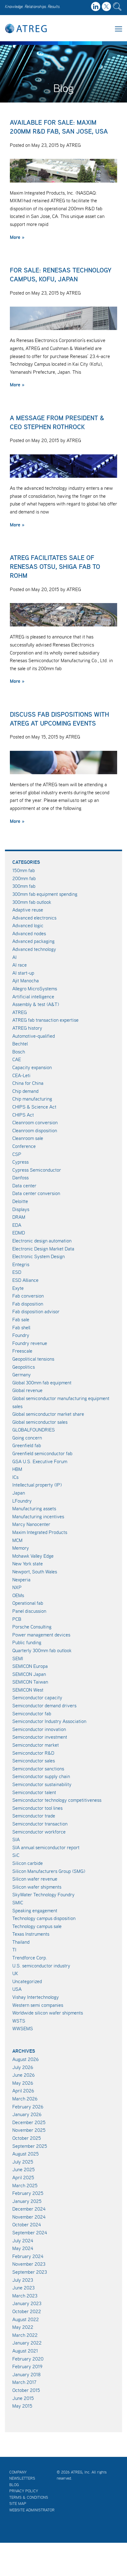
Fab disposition (28, 1304)
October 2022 (27, 2311)
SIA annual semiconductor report (46, 1847)
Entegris (21, 1264)
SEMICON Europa (30, 1666)
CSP (17, 1154)
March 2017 (24, 2382)
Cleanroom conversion (35, 1122)
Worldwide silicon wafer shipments (48, 2013)
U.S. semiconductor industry (41, 1966)
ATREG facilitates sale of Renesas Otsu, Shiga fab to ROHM (55, 567)
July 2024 (23, 2240)
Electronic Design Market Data (43, 1249)
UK (15, 1973)
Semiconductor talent (34, 1792)
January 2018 (27, 2374)
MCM (17, 1540)
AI (14, 957)
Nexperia (21, 1580)
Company (18, 2472)
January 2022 (27, 2343)
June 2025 (24, 2169)
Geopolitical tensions (33, 1359)
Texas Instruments (31, 1934)
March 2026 (25, 2099)
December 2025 (29, 2122)
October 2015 (26, 2390)
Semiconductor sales (34, 1761)
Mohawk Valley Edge (33, 1556)
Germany (22, 1375)
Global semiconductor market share (48, 1414)
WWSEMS (23, 2028)
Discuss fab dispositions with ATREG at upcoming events (59, 719)
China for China (28, 1083)
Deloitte (20, 1201)
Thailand (21, 1942)
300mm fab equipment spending (45, 894)
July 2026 (23, 2067)
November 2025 (29, 2130)
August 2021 (25, 2351)
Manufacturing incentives (38, 1516)
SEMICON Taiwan (30, 1682)
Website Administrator (32, 2510)
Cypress (20, 1162)
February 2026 (28, 2107)
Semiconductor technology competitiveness (57, 1800)
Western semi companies (38, 2005)
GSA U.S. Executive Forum (40, 1461)
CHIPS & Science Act (34, 1107)
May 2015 (22, 2406)
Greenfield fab (27, 1445)
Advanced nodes (29, 933)
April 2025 (23, 2177)
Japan (19, 1493)
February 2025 (28, 2193)
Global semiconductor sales (40, 1422)
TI (14, 1950)
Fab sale (21, 1319)
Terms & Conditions (29, 2497)
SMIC (18, 1902)
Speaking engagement (35, 1910)
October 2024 (27, 2224)
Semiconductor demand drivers (44, 1705)
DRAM (19, 1217)
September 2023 (30, 2272)
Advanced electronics (34, 918)
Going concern (27, 1438)
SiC (16, 1855)
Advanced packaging (33, 941)
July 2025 (23, 2162)
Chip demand (25, 1091)
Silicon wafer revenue (35, 1879)
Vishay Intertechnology (36, 1997)
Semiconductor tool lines (37, 1808)
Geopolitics (24, 1367)
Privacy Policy (24, 2491)
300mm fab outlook (32, 902)
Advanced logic (28, 925)
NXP (17, 1587)
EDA (17, 1225)
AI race (20, 965)
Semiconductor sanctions (38, 1769)
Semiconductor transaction (40, 1824)
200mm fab (24, 878)
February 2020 (28, 2359)
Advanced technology (34, 949)
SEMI (18, 1658)
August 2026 (26, 2059)
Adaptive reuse (28, 910)
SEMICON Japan (29, 1674)
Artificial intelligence (33, 996)
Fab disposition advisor (36, 1311)
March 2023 (25, 2296)
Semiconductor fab (32, 1713)
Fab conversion (28, 1296)
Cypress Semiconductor (37, 1170)
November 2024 (29, 2217)
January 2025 (27, 2201)
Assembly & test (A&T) (36, 1004)
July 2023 (23, 2280)
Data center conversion (36, 1193)
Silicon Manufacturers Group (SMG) (49, 1871)
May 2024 (23, 2248)
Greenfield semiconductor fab (42, 1453)
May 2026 (23, 2083)
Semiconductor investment (40, 1737)
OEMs (18, 1595)
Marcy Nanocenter (31, 1524)
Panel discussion (29, 1611)
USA (17, 1989)
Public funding (27, 1642)
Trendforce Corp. (30, 1958)
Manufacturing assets (34, 1508)
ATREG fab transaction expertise (45, 1020)
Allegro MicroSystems (35, 988)
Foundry (21, 1335)
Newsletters (22, 2478)
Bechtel (20, 1044)
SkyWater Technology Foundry (43, 1894)
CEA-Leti (21, 1075)
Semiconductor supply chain (41, 1776)
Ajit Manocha (26, 980)
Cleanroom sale (28, 1138)
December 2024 (29, 2209)
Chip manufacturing (32, 1099)
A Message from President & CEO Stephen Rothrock (57, 422)
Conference (24, 1146)
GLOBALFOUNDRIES (34, 1430)
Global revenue (27, 1390)
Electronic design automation (42, 1241)
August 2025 (26, 2154)
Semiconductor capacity (37, 1697)
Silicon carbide (28, 1863)
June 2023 (23, 2288)
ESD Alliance (25, 1280)
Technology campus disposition (44, 1918)
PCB (17, 1619)
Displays (21, 1209)
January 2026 (27, 2114)
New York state (28, 1564)
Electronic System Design (39, 1256)
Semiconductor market (36, 1745)
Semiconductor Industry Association (49, 1721)
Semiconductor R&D (33, 1753)
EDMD (19, 1233)
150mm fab (24, 870)
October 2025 (27, 2138)
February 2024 (28, 2256)
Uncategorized (27, 1981)
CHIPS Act (23, 1115)
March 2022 (25, 2335)
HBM (17, 1469)
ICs (15, 1477)
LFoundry (22, 1501)
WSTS (19, 2021)
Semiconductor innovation (39, 1729)
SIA (16, 1839)
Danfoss (20, 1177)
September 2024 (30, 2232)
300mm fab (24, 886)
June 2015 (23, 2398)
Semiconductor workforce (39, 1832)
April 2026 (23, 2091)
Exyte (18, 1288)
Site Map (18, 2504)
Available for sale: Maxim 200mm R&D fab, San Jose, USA (59, 127)
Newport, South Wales (35, 1572)
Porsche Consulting (32, 1627)
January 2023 (27, 2303)
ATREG (20, 1012)
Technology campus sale (37, 1926)
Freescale (22, 1351)
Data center (24, 1185)
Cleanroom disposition (35, 1130)
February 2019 (27, 2366)
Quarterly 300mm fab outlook (42, 1650)
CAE (17, 1059)
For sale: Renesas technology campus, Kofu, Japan (61, 275)
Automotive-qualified (34, 1036)
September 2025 (30, 2146)
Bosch (19, 1052)
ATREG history (27, 1028)
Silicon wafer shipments (37, 1887)
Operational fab (28, 1603)
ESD (17, 1272)
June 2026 (24, 2075)
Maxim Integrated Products (40, 1532)
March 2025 (25, 2185)
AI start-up (23, 973)
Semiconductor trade (34, 1816)
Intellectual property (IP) (37, 1485)
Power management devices (41, 1635)
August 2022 (26, 2319)
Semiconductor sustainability (42, 1784)
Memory (21, 1548)
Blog (14, 2485)
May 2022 (23, 2327)
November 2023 (29, 2264)
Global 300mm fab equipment (42, 1383)
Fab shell (21, 1327)
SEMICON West (28, 1690)
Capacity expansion (32, 1067)
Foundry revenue (30, 1343)
